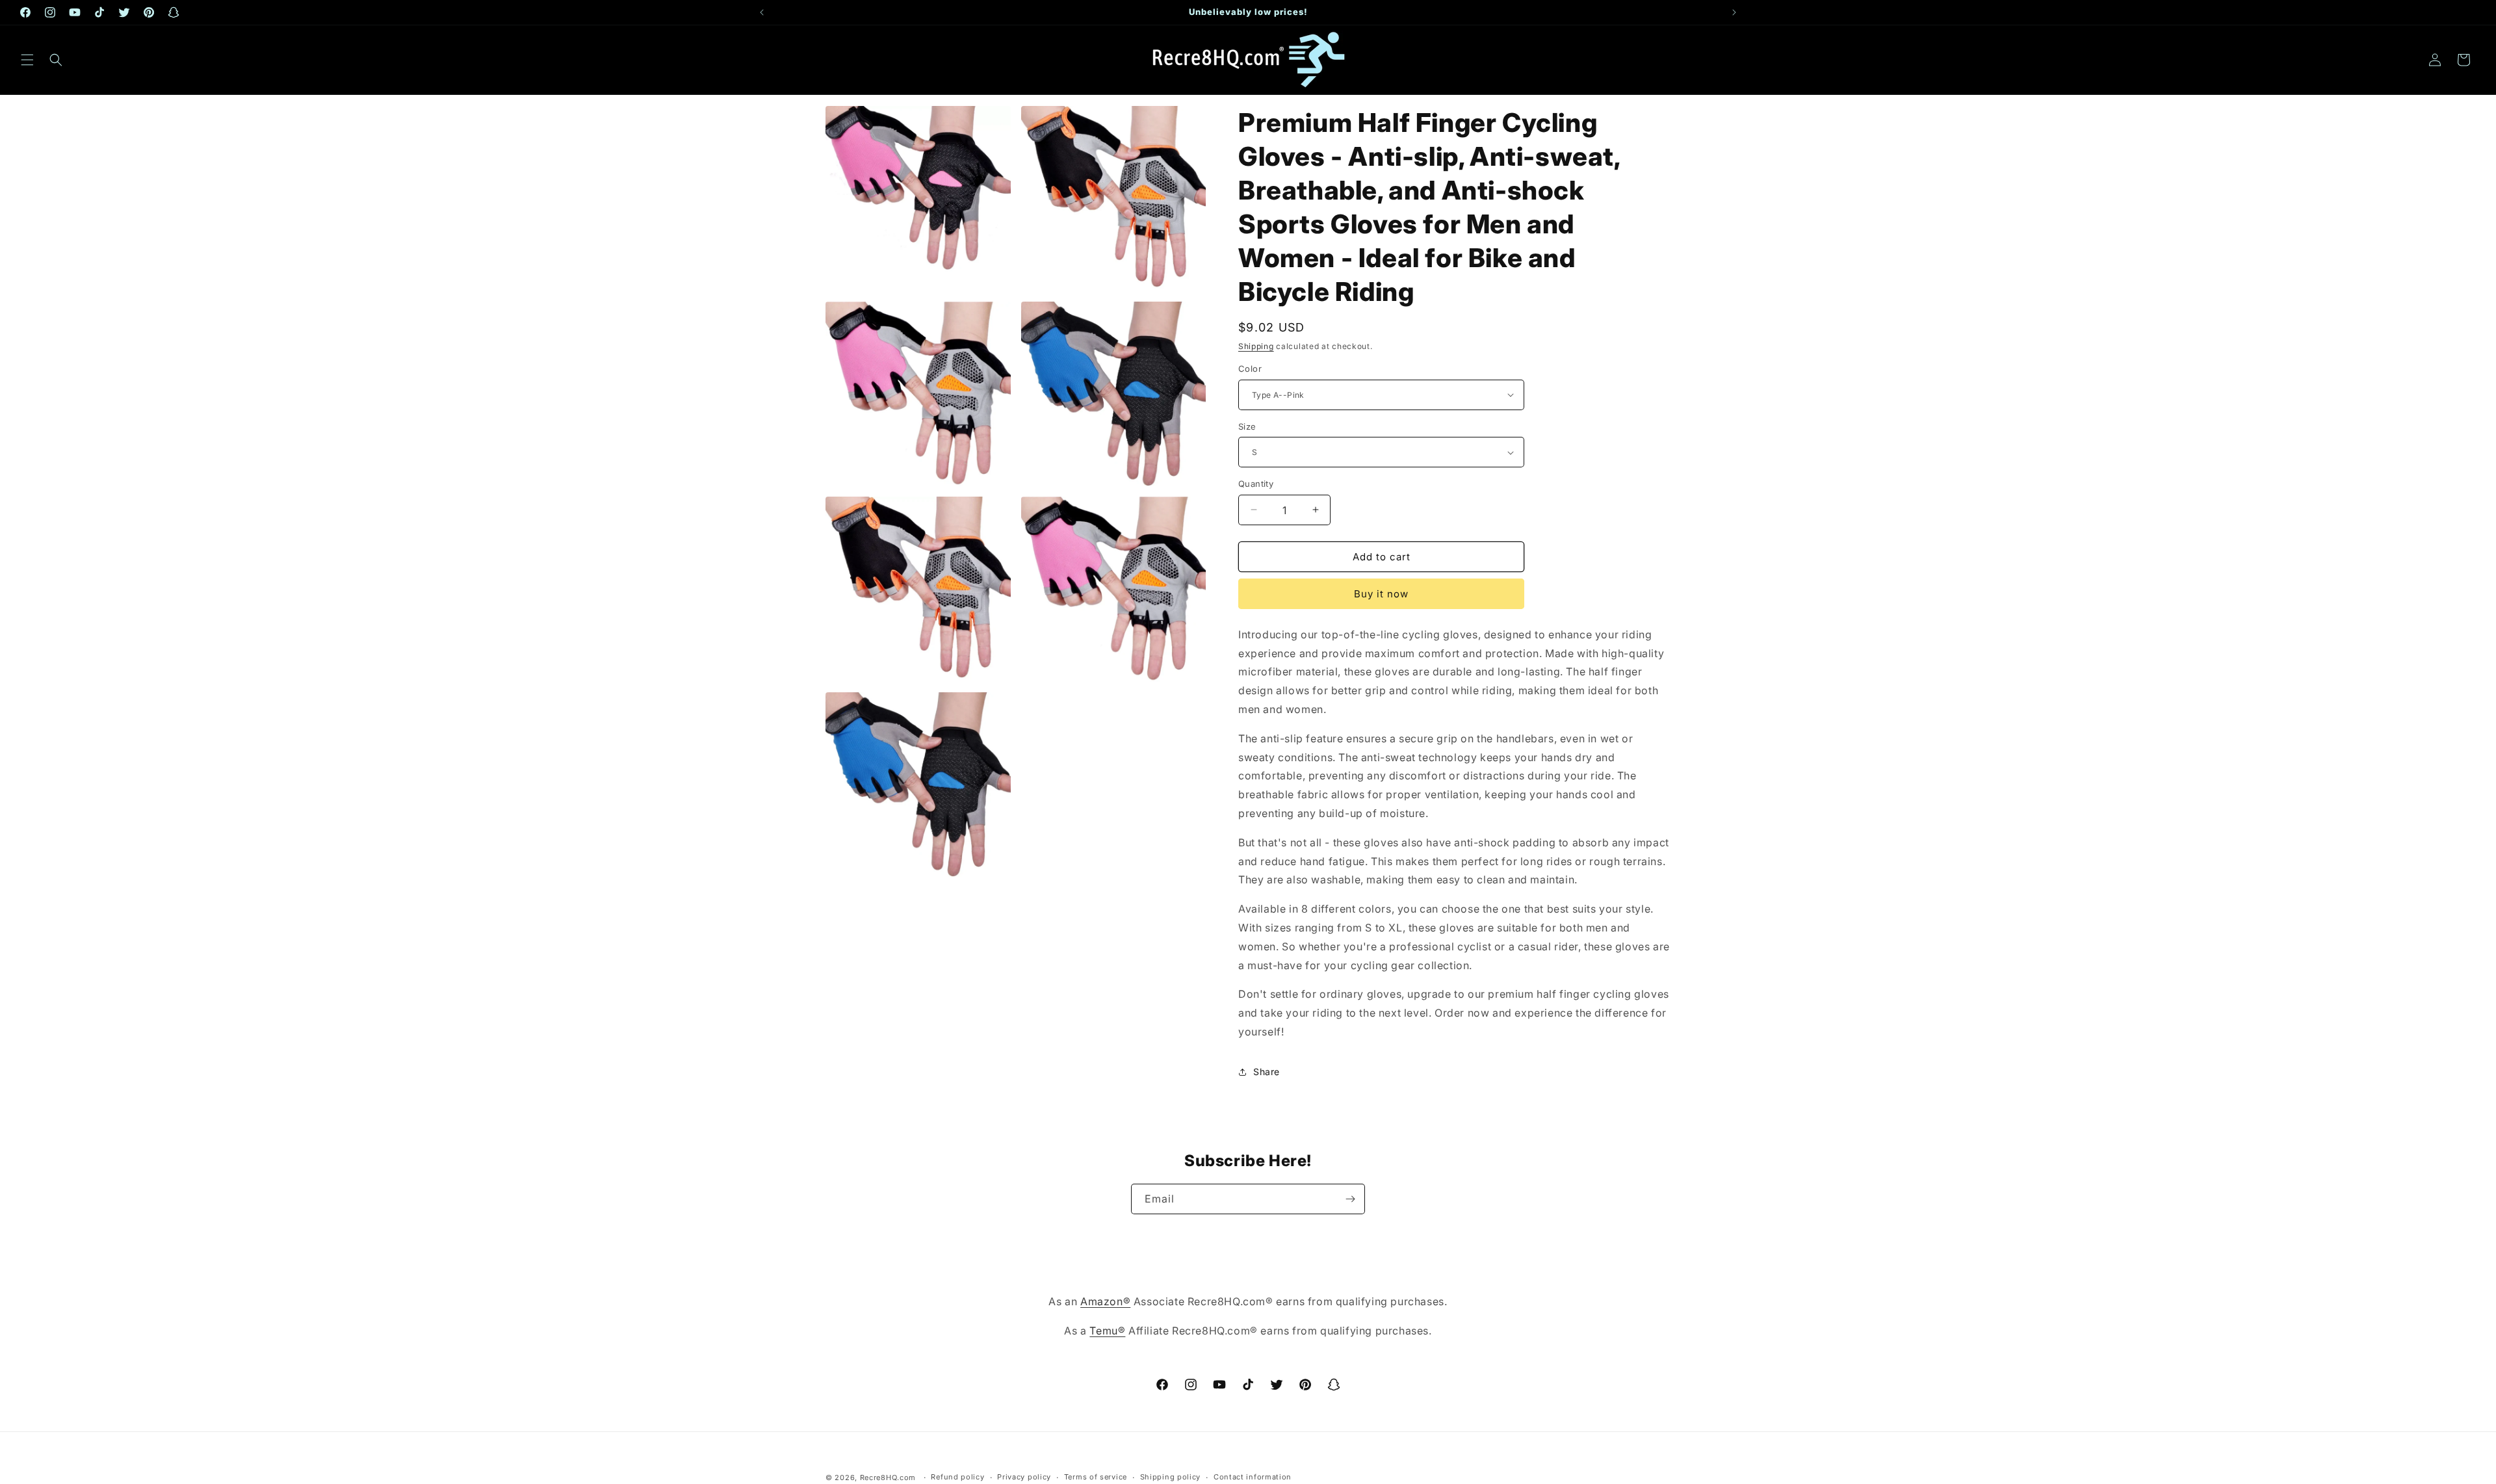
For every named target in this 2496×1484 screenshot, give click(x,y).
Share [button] (1267, 1072)
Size (1247, 426)
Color (1250, 369)
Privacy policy (1024, 1477)
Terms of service (1096, 1477)
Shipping (1256, 346)
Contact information (1253, 1477)
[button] (27, 60)
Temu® (1107, 1331)
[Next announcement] (1734, 12)
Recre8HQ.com (888, 1477)
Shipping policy (1171, 1477)
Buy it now (1381, 594)
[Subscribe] (1350, 1199)
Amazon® (1105, 1301)
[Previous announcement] (762, 12)
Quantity (1256, 484)
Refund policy (957, 1477)
